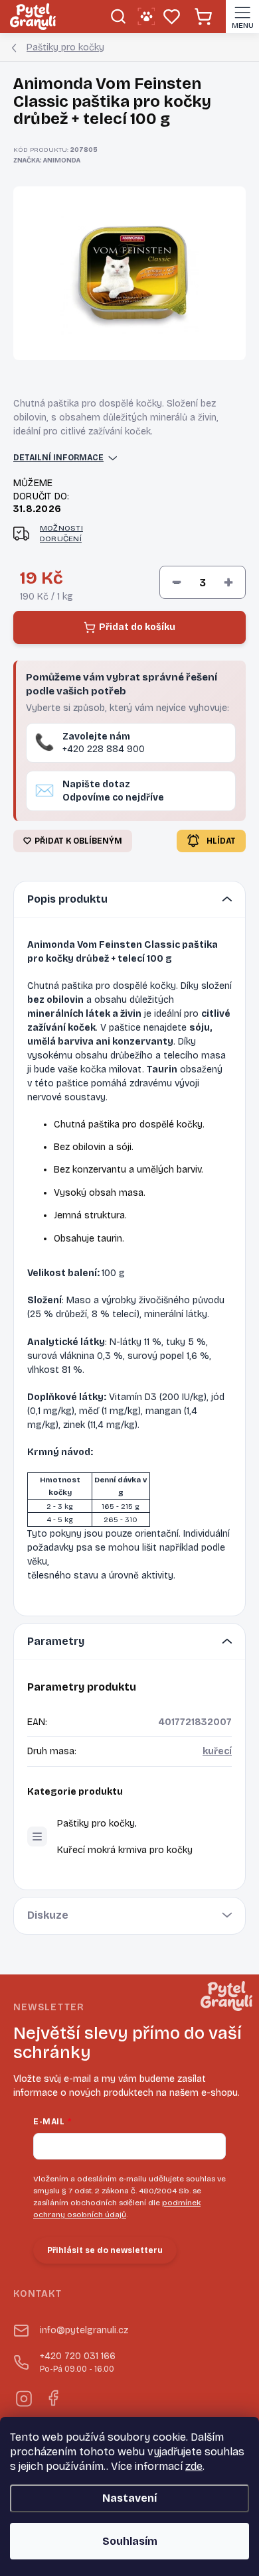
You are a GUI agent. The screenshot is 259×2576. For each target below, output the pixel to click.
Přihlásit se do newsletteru (105, 2250)
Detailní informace (58, 458)
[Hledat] (118, 17)
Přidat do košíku (137, 627)
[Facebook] (52, 2397)
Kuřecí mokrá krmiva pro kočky (125, 1850)
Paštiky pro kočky (96, 1824)
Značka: (47, 161)
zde (194, 2466)
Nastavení (129, 2498)
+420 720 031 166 (78, 2362)
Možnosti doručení (61, 534)
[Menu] (242, 17)
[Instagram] (23, 2397)
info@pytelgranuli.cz (84, 2330)
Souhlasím (130, 2541)
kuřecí (217, 1751)
